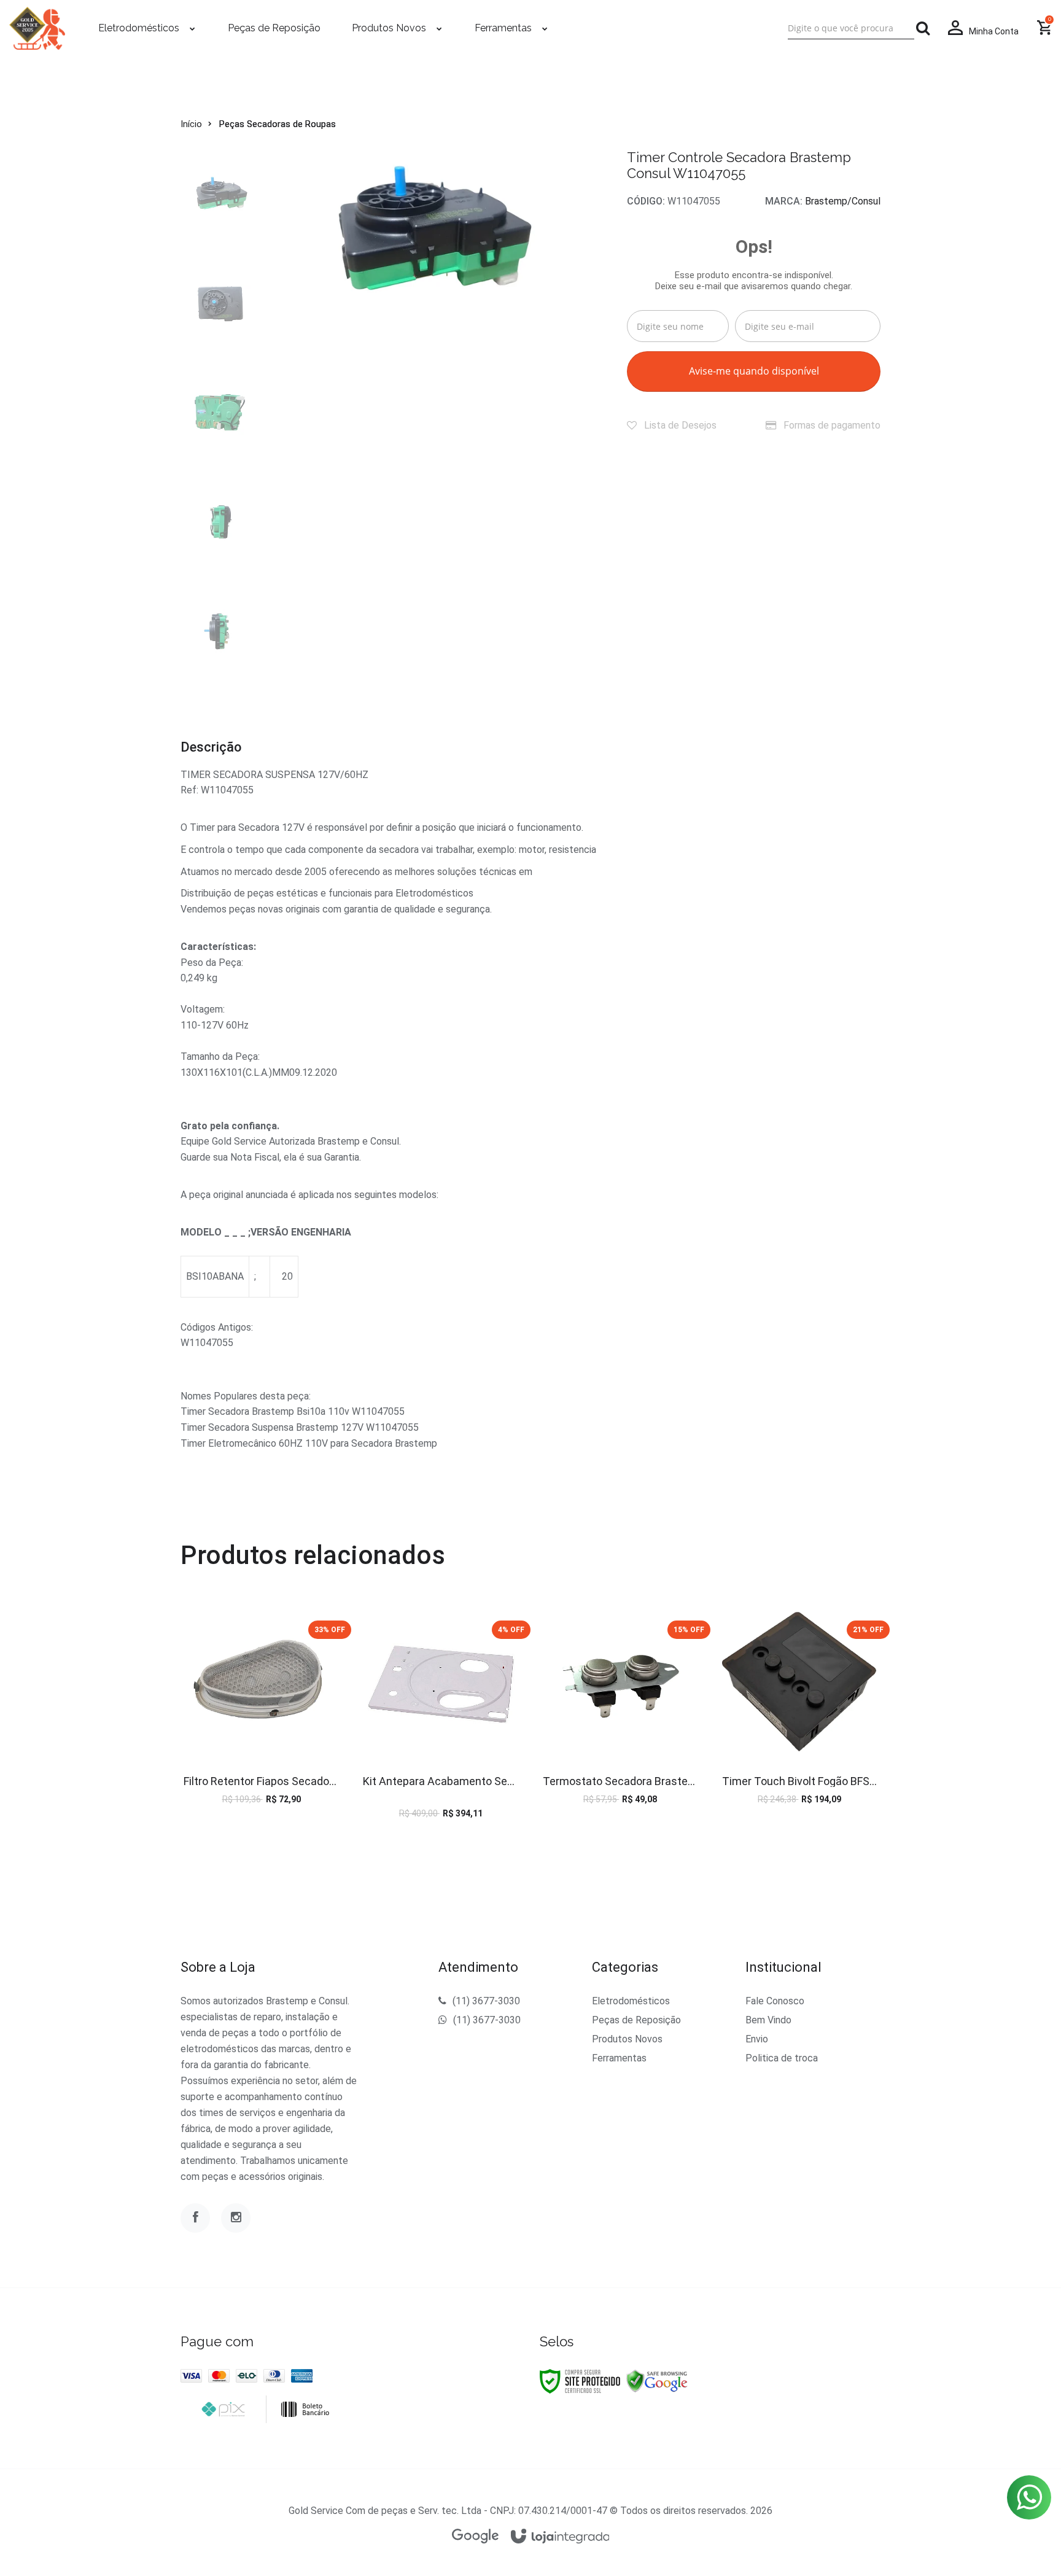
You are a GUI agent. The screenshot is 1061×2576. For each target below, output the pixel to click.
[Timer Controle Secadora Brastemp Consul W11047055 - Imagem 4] (220, 523)
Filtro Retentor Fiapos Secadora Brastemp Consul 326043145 (261, 1781)
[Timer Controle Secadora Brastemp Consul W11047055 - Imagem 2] (220, 304)
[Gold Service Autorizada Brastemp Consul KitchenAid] (37, 28)
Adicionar (289, 1721)
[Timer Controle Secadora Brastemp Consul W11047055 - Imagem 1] (220, 195)
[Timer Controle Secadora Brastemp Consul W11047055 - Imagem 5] (220, 632)
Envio (757, 2039)
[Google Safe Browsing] (657, 2381)
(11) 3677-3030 (486, 2001)
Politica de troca (782, 2058)
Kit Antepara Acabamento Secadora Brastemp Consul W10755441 (441, 1781)
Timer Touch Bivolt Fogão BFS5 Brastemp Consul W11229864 (800, 1781)
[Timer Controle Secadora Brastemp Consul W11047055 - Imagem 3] (220, 413)
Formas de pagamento (831, 425)
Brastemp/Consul (843, 201)
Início (191, 124)
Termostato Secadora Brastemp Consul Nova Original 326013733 (620, 1781)
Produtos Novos (627, 2039)
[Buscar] (923, 28)
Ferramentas (619, 2058)
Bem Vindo (768, 2020)
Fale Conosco (775, 2001)
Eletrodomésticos (631, 2001)
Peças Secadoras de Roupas (278, 124)
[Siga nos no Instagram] (236, 2218)
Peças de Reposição (636, 2020)
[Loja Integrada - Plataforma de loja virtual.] (560, 2537)
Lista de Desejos (679, 425)
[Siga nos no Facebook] (195, 2218)
